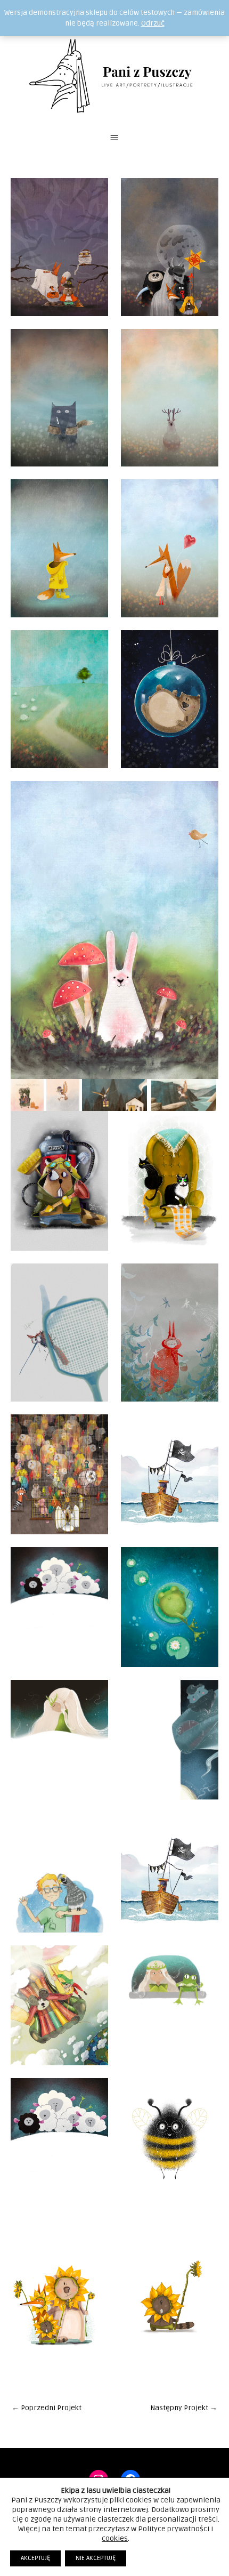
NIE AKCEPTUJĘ (96, 2558)
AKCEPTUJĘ (35, 2558)
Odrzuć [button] (153, 23)
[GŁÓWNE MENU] (114, 138)
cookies (115, 2538)
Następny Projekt (184, 2408)
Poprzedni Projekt (47, 2408)
